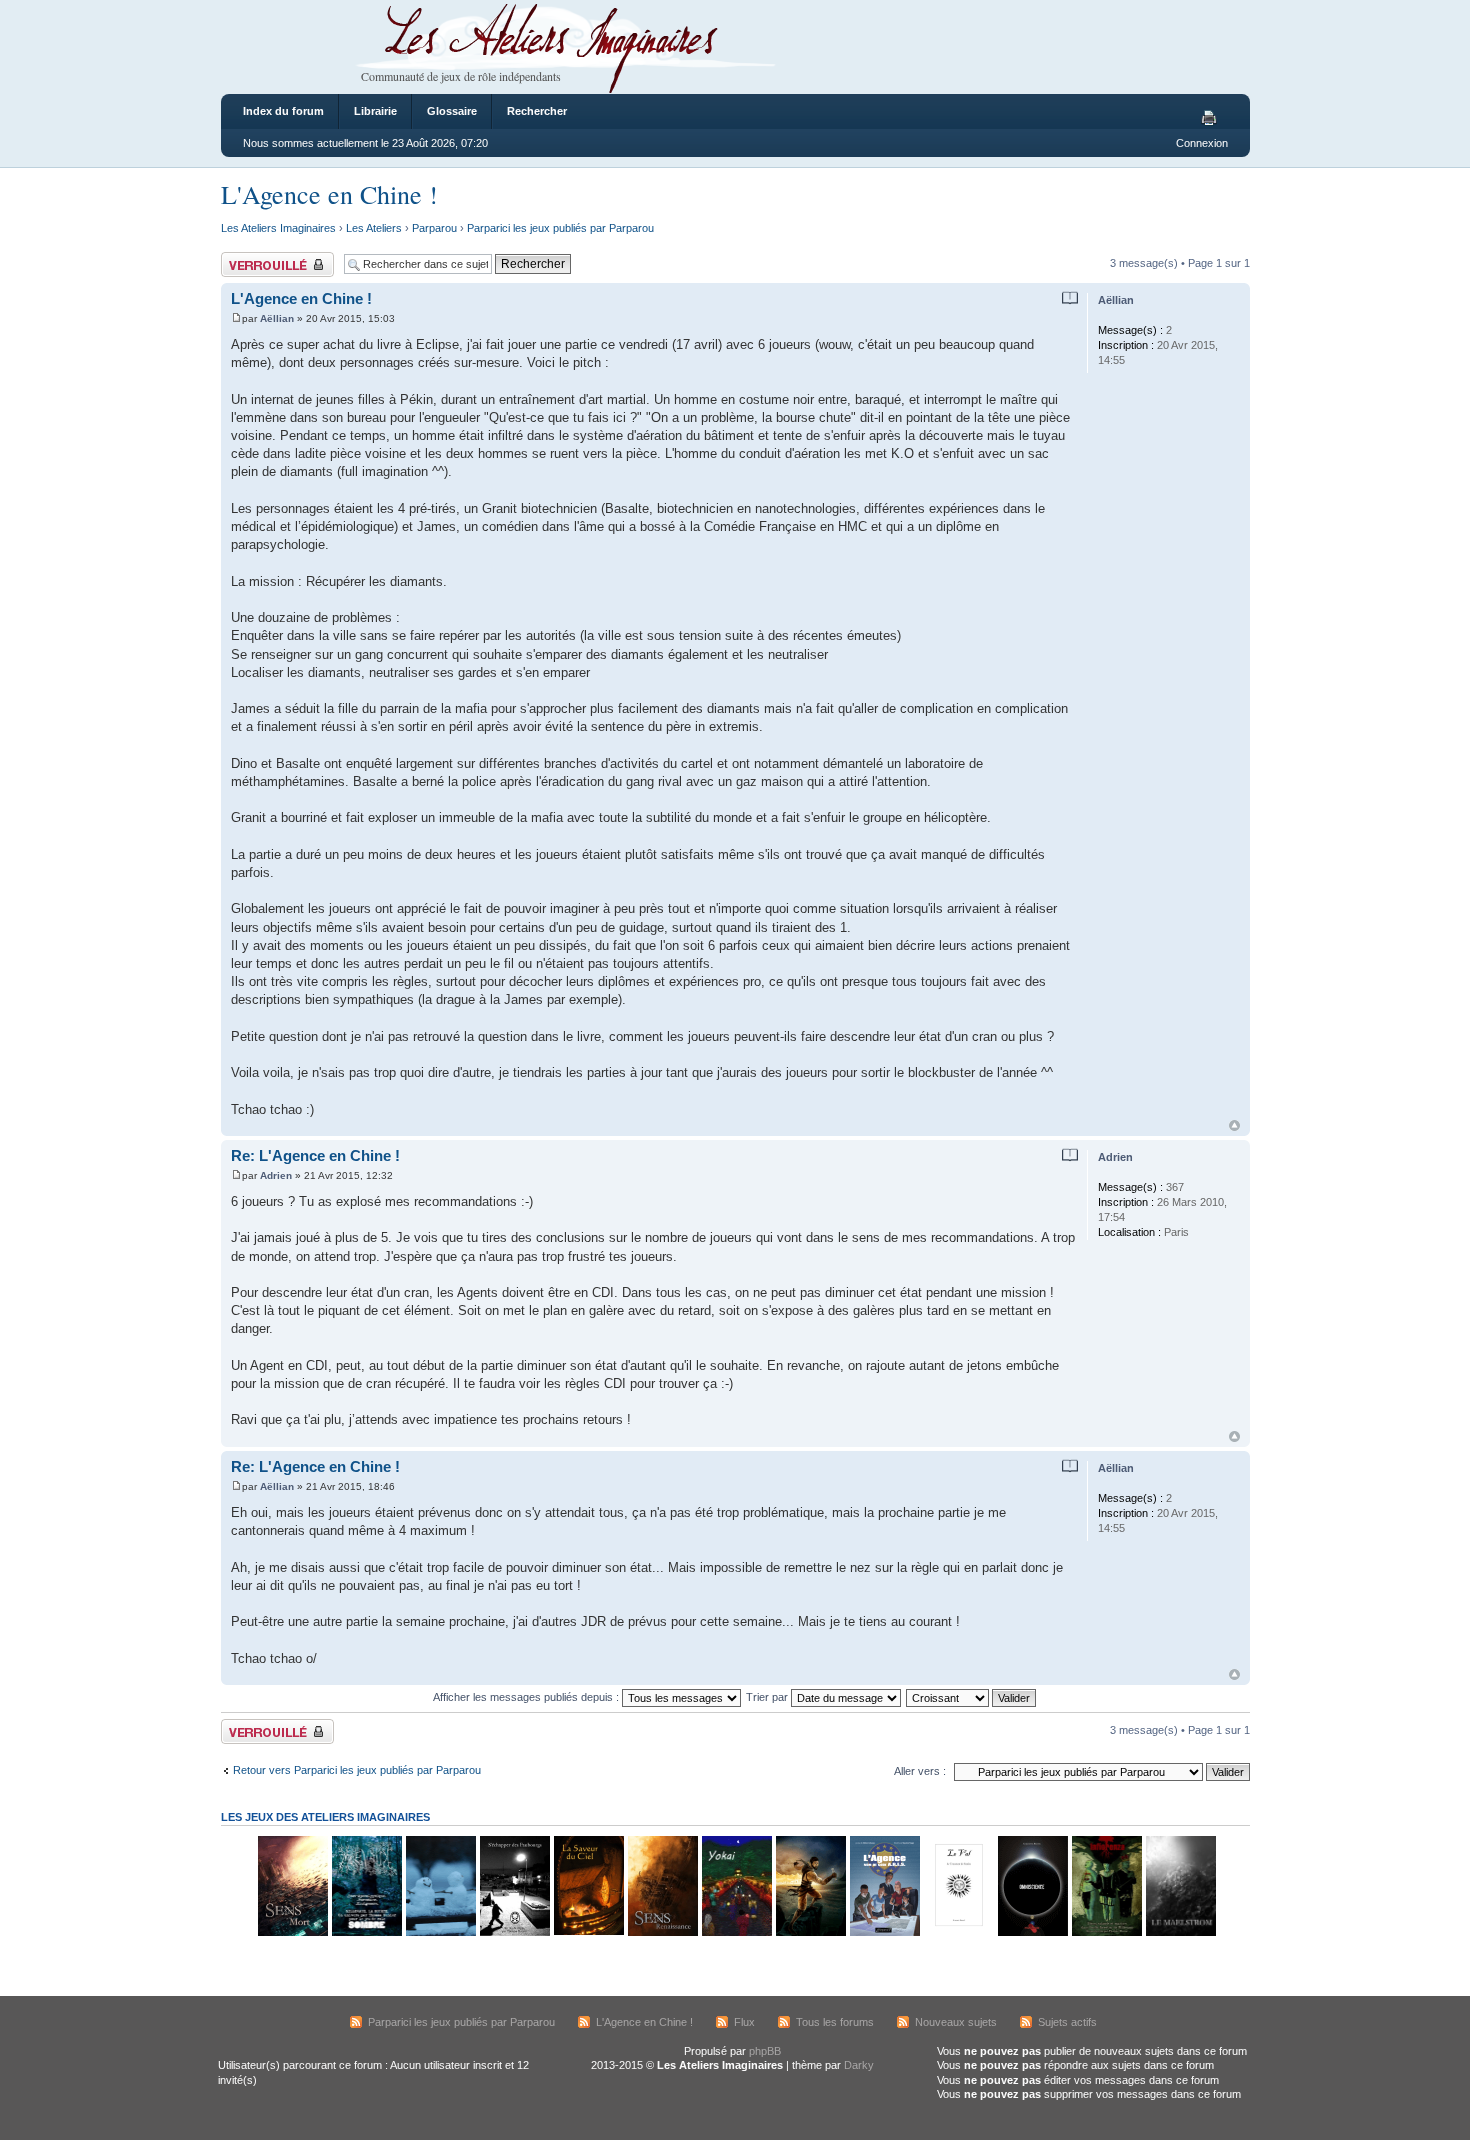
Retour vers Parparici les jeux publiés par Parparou (357, 1770)
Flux (744, 2022)
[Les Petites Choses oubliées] (440, 1932)
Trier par (768, 1697)
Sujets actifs (1067, 2022)
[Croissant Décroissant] (972, 1697)
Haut (1234, 1125)
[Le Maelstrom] (1180, 1932)
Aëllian (277, 318)
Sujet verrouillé (256, 258)
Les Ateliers (374, 228)
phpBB (765, 2051)
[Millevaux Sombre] (366, 1932)
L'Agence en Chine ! (329, 194)
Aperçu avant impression (1212, 119)
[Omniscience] (1032, 1932)
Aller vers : (920, 1771)
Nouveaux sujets (956, 2022)
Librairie (375, 111)
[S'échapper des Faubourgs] (514, 1932)
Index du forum (283, 111)
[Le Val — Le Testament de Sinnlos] (958, 1932)
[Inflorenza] (1106, 1932)
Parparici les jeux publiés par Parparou (560, 228)
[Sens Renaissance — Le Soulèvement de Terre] (662, 1932)
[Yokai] (736, 1932)
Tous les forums (835, 2022)
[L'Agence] (884, 1932)
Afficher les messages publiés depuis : (527, 1697)
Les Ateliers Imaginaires (278, 228)
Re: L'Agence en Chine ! (315, 1155)
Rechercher (537, 111)
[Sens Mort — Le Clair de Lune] (292, 1932)
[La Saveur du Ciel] (588, 1932)
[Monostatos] (810, 1932)
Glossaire (452, 111)
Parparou (434, 228)
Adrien (276, 1175)
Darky (859, 2065)
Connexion (1202, 143)
